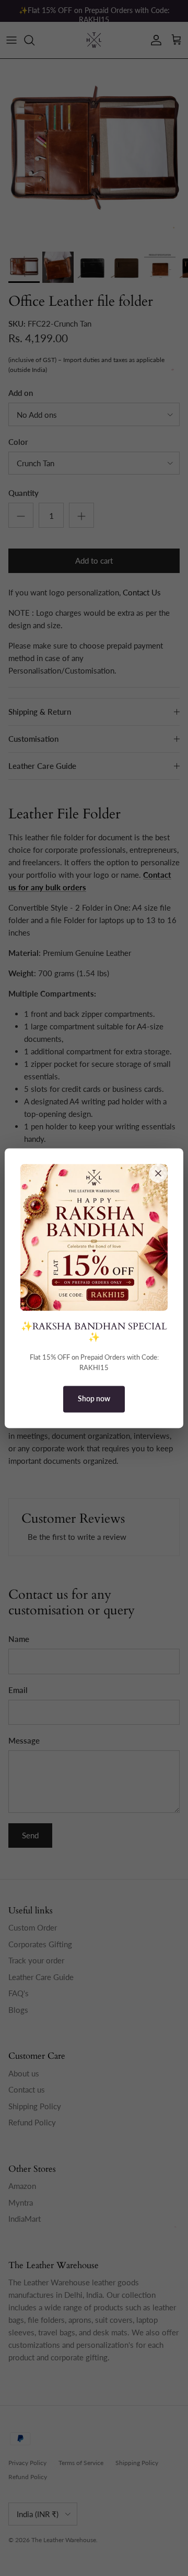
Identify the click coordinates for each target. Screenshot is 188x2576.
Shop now (94, 1399)
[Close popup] (158, 1173)
